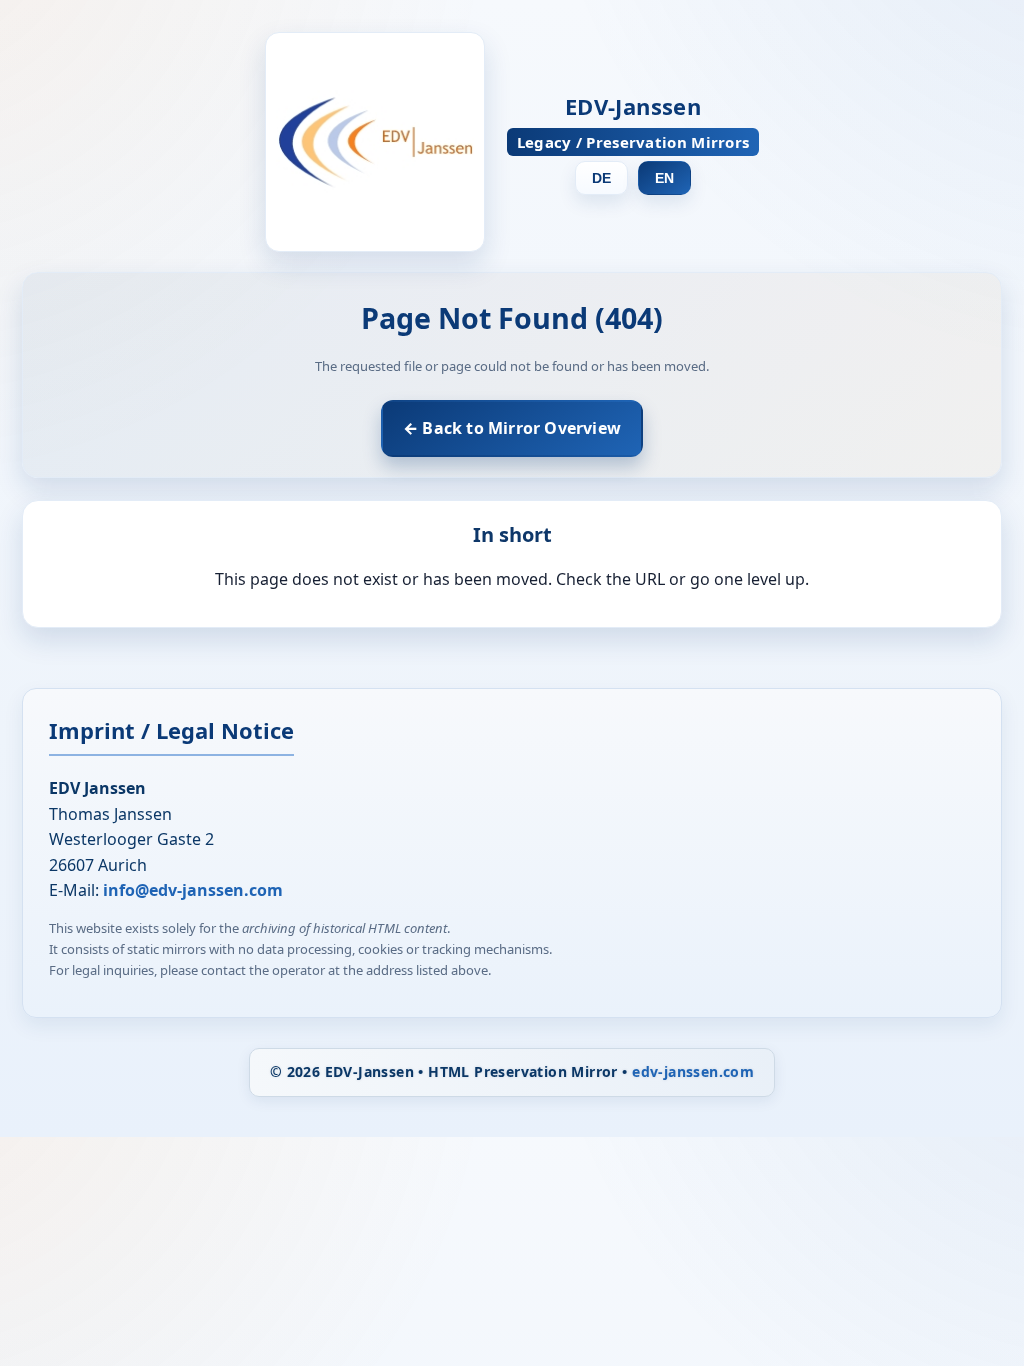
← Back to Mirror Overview (512, 428)
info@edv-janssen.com (193, 890)
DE (601, 178)
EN (664, 178)
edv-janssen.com (693, 1071)
